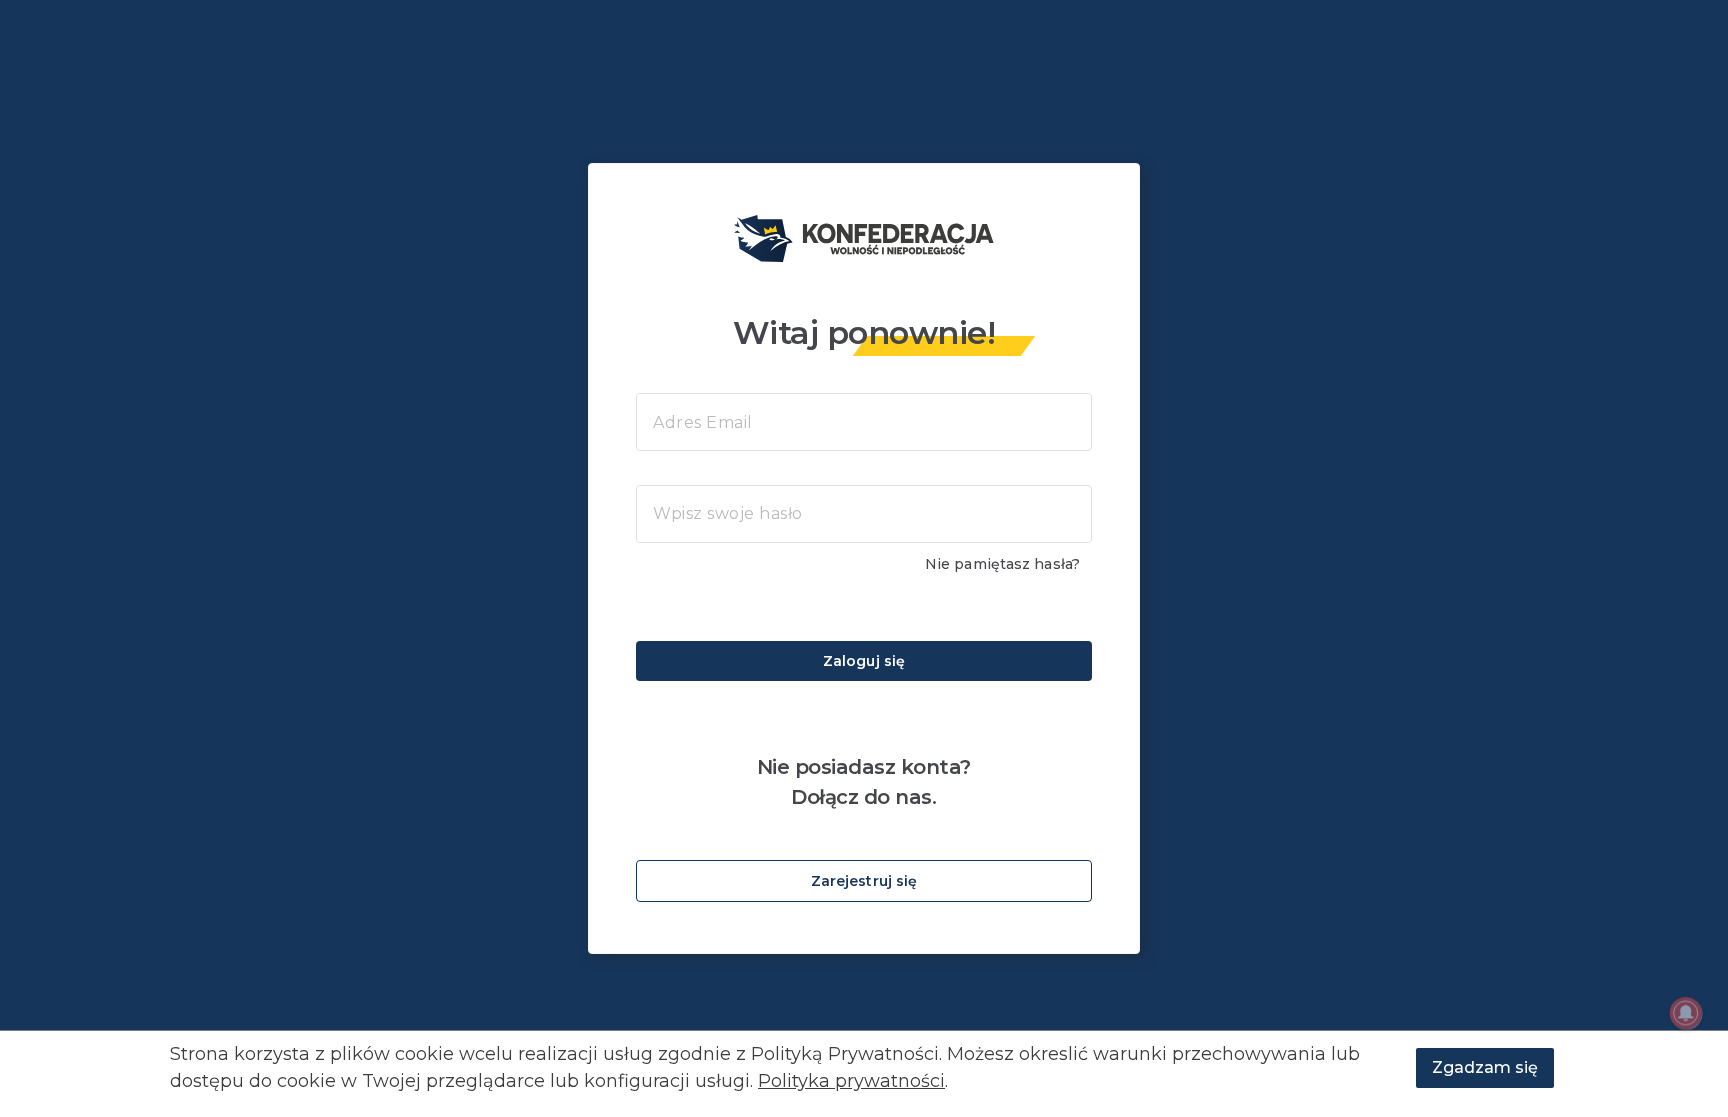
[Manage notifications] (1686, 1013)
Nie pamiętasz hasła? (1002, 564)
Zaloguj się (864, 661)
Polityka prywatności (851, 1081)
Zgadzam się (1485, 1067)
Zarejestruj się (864, 881)
